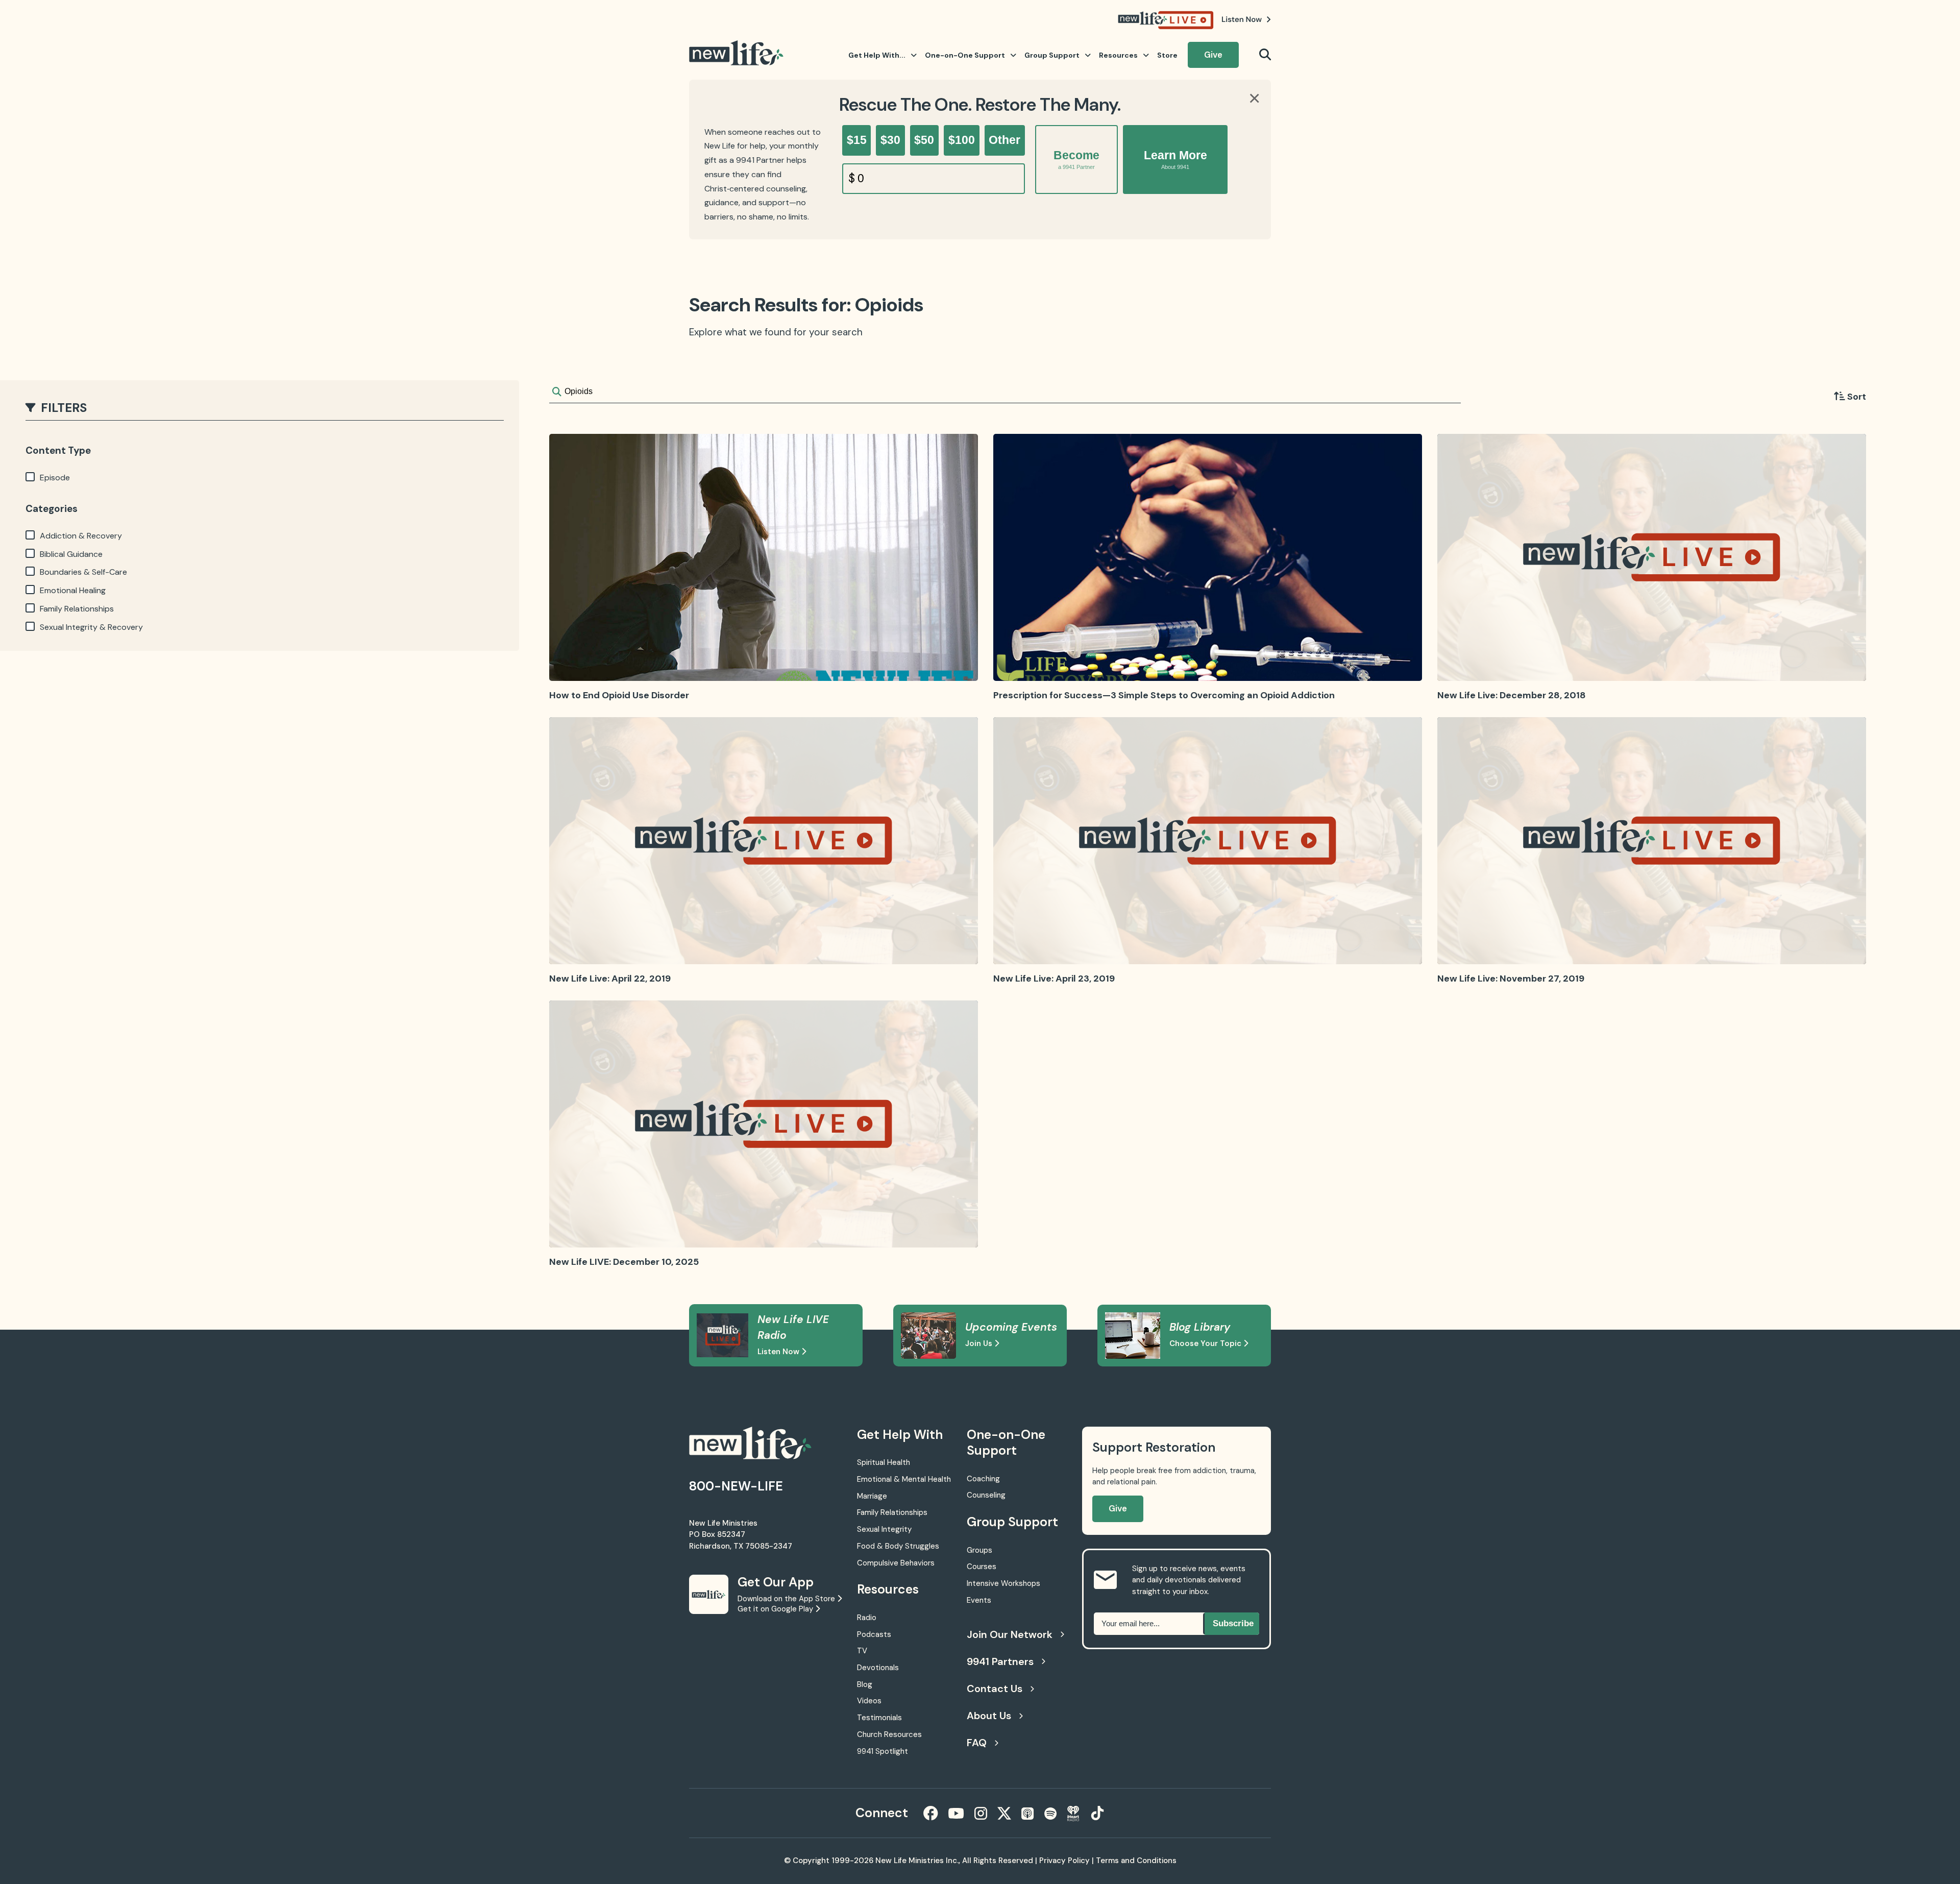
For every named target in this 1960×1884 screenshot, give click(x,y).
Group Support (1052, 55)
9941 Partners (1000, 1661)
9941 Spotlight (883, 1751)
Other (1004, 140)
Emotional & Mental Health (904, 1479)
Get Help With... (877, 55)
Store (1167, 55)
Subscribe (1233, 1623)
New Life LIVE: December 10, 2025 (624, 1262)
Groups (979, 1550)
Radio (867, 1618)
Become (1076, 159)
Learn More (1175, 159)
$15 (857, 140)
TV (862, 1651)
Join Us (980, 1343)
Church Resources (889, 1734)
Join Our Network (1010, 1634)
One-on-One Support (965, 55)
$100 (962, 140)
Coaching (983, 1479)
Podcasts (874, 1634)
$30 (890, 140)
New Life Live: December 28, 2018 (1512, 695)
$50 (924, 140)
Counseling (986, 1495)
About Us (989, 1716)
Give (1213, 55)
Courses (982, 1567)
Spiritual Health (884, 1462)
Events (979, 1600)
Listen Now (779, 1352)
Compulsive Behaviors (896, 1563)
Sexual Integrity (884, 1529)
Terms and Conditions (1136, 1861)
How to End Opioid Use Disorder (619, 695)
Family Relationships (892, 1512)
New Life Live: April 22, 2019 (610, 978)
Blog (865, 1684)
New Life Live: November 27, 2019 (1511, 978)
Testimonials (879, 1718)
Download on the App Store (787, 1599)
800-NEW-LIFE (736, 1486)
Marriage (872, 1496)
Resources (1118, 55)
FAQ (977, 1743)
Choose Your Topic (1206, 1343)
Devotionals (878, 1668)
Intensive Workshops (1003, 1583)
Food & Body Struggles (898, 1546)
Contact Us (995, 1689)
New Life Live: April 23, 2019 (1054, 978)
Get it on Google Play (776, 1609)
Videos (869, 1701)
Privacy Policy (1064, 1861)
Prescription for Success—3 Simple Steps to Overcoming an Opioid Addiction (1164, 695)
